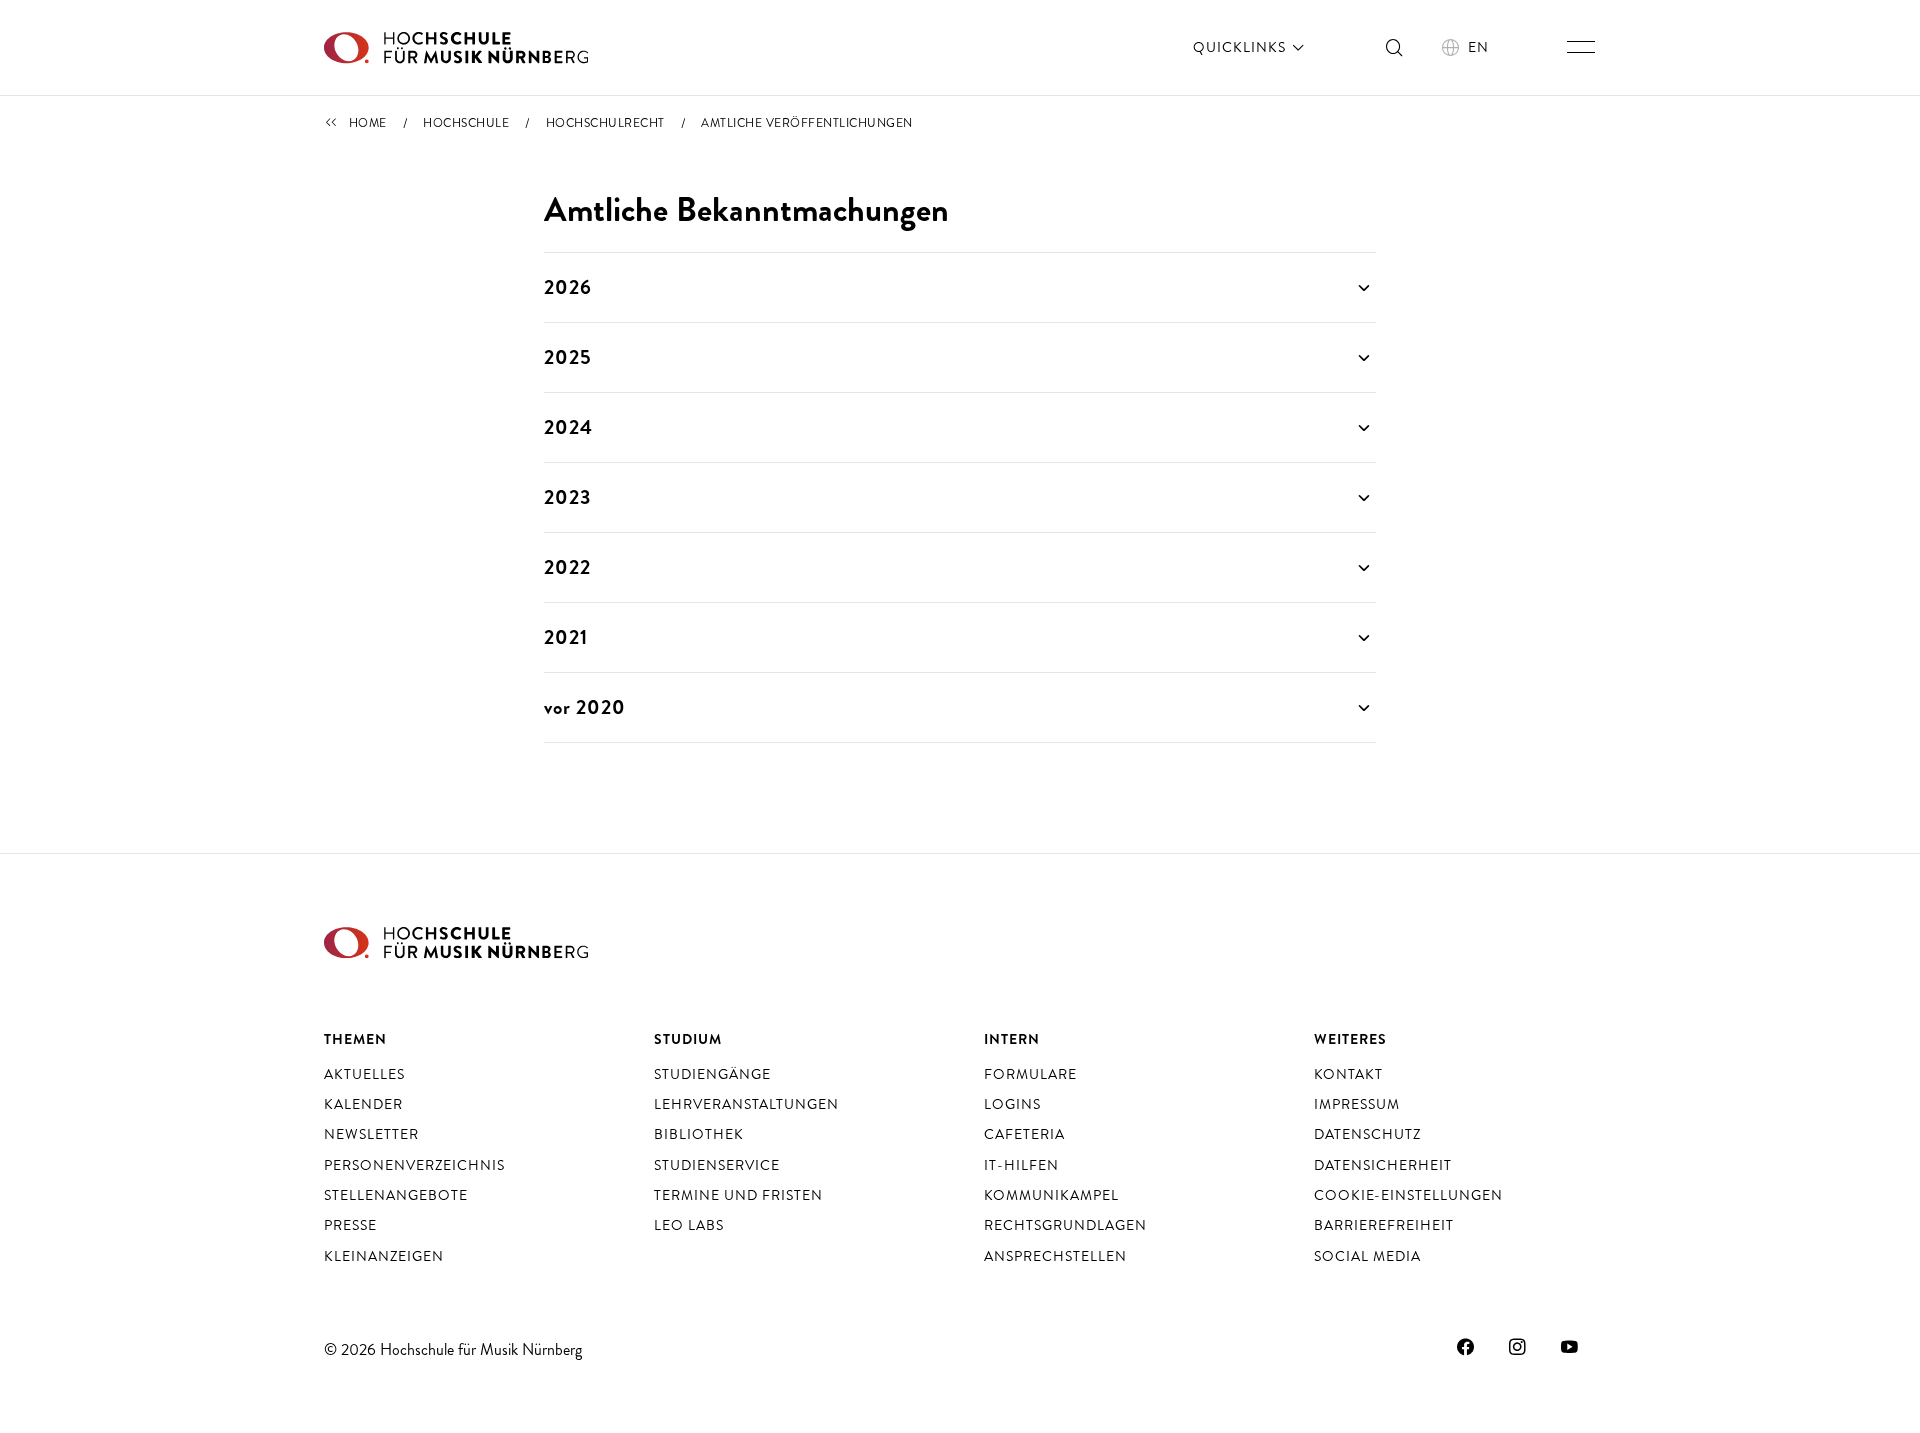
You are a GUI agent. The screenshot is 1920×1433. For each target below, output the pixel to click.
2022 (567, 567)
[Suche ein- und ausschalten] (1395, 47)
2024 (568, 427)
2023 (567, 497)
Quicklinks (1241, 47)
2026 (568, 287)
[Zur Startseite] (456, 47)
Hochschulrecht (605, 123)
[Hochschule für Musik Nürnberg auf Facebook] (1466, 1347)
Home (368, 123)
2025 (568, 357)
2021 (566, 637)
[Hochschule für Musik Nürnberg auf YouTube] (1570, 1347)
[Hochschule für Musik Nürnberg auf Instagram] (1518, 1347)
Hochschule (466, 123)
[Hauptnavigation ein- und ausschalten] (1581, 47)
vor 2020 (585, 707)
